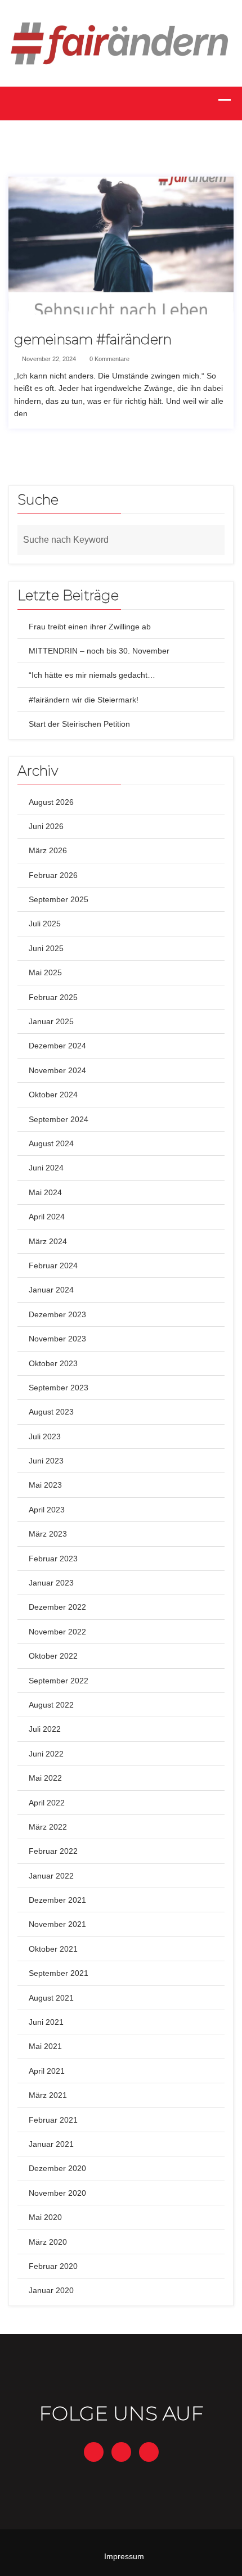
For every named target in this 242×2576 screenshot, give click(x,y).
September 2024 (59, 1119)
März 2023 (48, 1534)
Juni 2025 (46, 948)
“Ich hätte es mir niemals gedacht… (92, 675)
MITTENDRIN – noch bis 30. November (99, 651)
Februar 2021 (53, 2120)
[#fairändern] (121, 43)
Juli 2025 (45, 924)
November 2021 (57, 1924)
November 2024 (57, 1070)
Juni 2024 (46, 1168)
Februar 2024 (53, 1266)
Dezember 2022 (57, 1607)
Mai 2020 (45, 2217)
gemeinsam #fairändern (93, 340)
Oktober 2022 (53, 1656)
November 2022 (57, 1632)
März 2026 (48, 850)
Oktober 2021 (53, 1949)
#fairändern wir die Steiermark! (84, 700)
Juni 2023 (46, 1461)
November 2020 (57, 2193)
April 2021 (47, 2071)
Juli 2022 (45, 1729)
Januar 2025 (51, 1021)
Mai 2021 (45, 2046)
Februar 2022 (53, 1851)
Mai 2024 (45, 1192)
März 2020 (48, 2242)
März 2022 (48, 1827)
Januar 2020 (51, 2290)
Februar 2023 (53, 1559)
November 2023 (57, 1339)
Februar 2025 (53, 997)
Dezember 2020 (57, 2168)
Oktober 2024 (53, 1095)
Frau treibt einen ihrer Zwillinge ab (90, 627)
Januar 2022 (51, 1876)
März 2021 (48, 2095)
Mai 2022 (45, 1778)
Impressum (124, 2556)
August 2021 (51, 1998)
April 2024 (47, 1217)
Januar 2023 (51, 1583)
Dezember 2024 (57, 1046)
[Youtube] (149, 2452)
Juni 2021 (46, 2022)
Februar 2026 (53, 875)
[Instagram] (121, 2452)
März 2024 (48, 1241)
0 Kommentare (109, 359)
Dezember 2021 (57, 1900)
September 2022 (59, 1681)
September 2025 (59, 899)
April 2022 (47, 1803)
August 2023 (51, 1412)
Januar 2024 (51, 1290)
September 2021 (59, 1973)
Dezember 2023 (57, 1314)
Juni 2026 (46, 826)
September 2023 (59, 1388)
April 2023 (47, 1510)
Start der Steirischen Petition (79, 724)
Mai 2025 (45, 972)
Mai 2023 (45, 1485)
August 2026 (51, 802)
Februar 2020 (53, 2266)
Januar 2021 (51, 2144)
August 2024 (51, 1143)
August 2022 (51, 1705)
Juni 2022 (46, 1754)
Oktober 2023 (53, 1363)
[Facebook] (94, 2452)
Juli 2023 (45, 1436)
